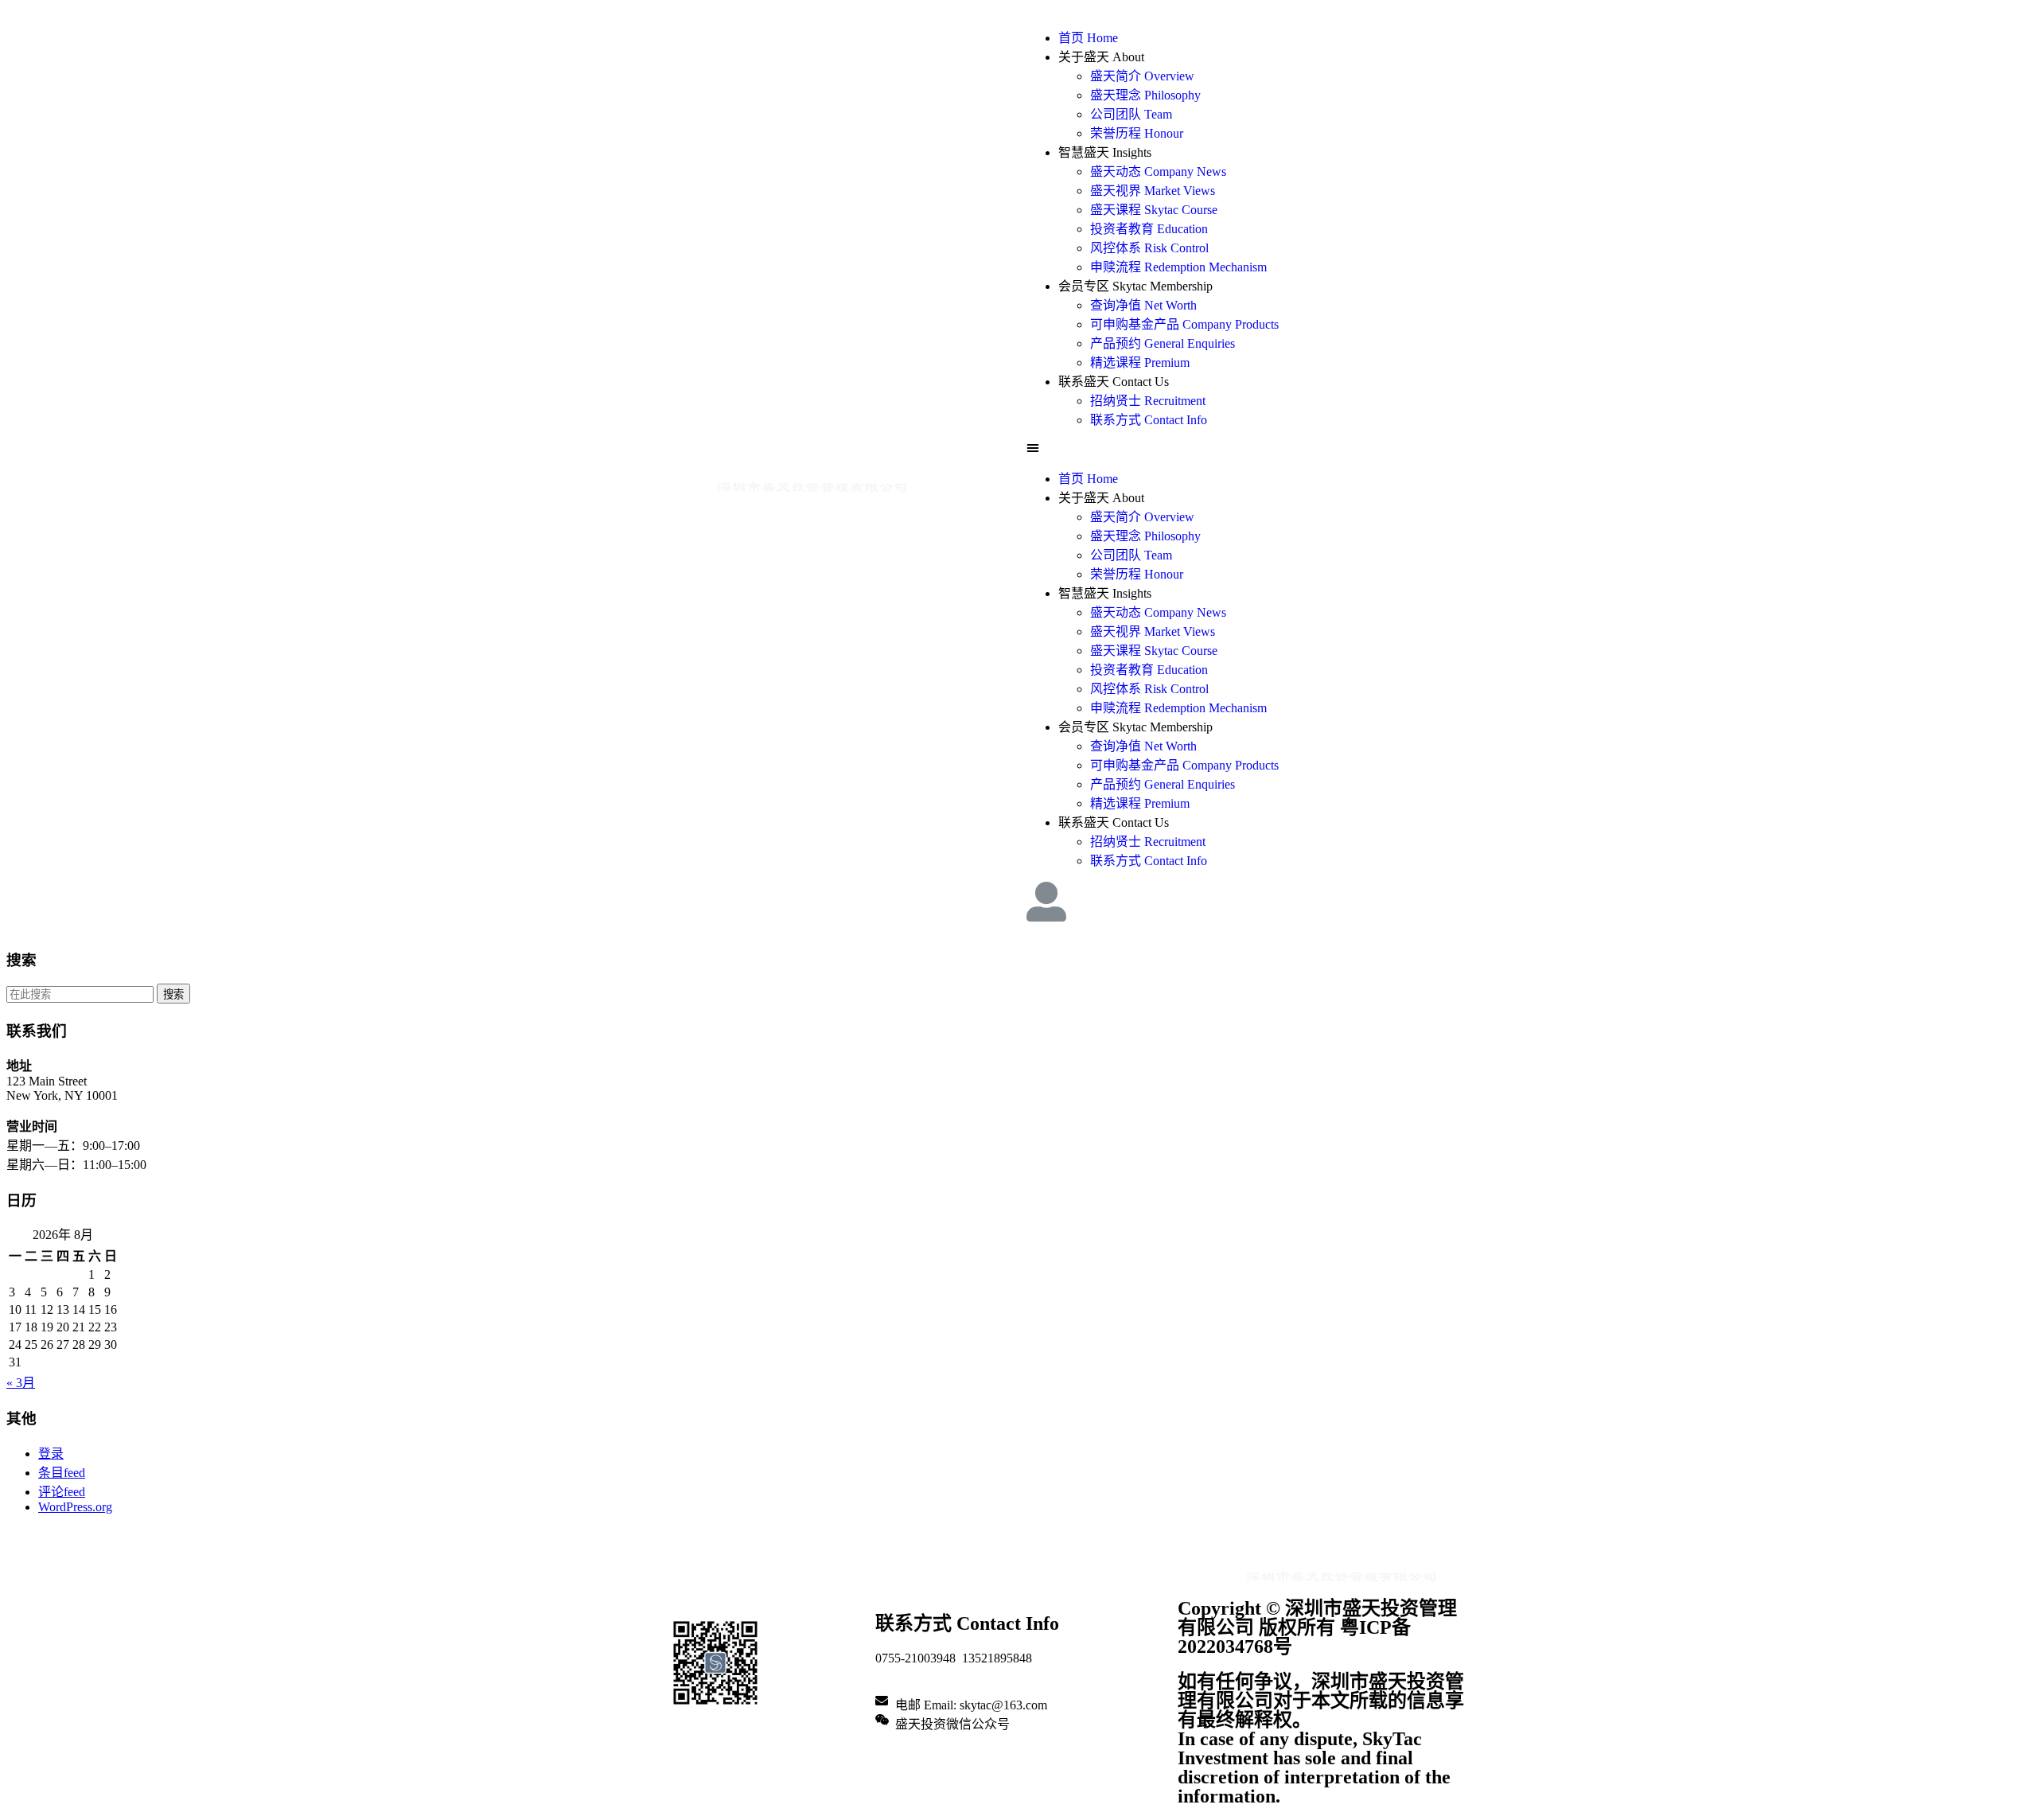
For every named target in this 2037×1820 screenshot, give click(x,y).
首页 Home (1088, 38)
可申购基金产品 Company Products (1184, 324)
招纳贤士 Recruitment (1148, 401)
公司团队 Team (1131, 114)
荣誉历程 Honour (1137, 133)
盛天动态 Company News (1158, 171)
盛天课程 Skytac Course (1154, 210)
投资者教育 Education (1149, 229)
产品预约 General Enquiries (1163, 343)
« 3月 (21, 1383)
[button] (1245, 448)
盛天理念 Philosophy (1145, 95)
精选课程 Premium (1140, 362)
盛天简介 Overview (1142, 76)
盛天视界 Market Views (1153, 191)
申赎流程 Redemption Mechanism (1178, 267)
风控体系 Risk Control (1149, 248)
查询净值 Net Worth (1143, 305)
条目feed (62, 1473)
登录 (51, 1454)
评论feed (62, 1492)
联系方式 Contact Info (1149, 420)
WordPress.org (75, 1507)
